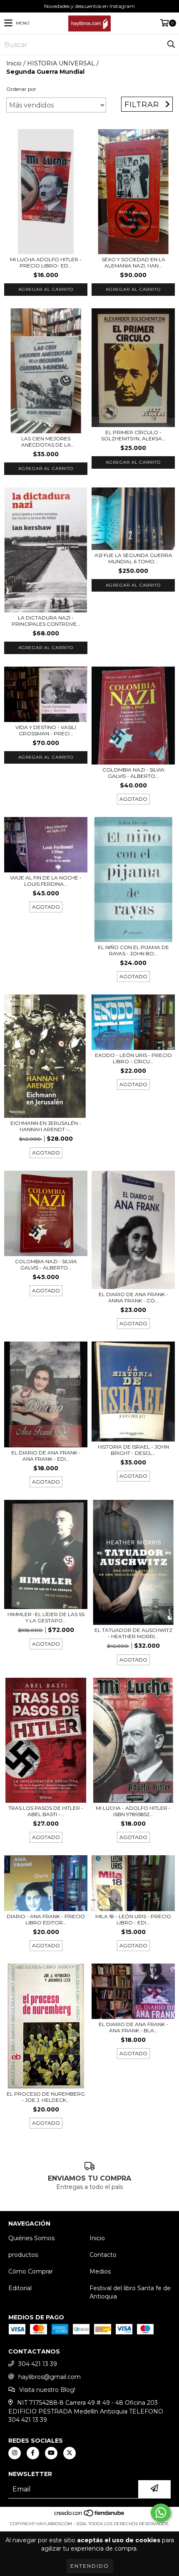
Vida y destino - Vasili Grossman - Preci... (46, 730)
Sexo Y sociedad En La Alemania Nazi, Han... (133, 262)
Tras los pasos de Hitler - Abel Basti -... (46, 1811)
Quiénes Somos (31, 2238)
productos (23, 2255)
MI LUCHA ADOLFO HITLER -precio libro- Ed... (46, 262)
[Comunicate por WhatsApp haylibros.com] (161, 2513)
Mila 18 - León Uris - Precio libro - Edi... (133, 1919)
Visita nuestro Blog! (47, 2390)
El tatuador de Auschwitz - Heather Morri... (133, 1633)
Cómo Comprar (31, 2271)
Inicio (14, 63)
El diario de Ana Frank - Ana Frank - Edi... (46, 1456)
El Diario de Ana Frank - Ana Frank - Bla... (133, 2027)
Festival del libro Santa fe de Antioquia (130, 2292)
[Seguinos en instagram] (15, 2453)
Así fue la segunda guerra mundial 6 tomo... (133, 558)
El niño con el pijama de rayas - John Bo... (133, 950)
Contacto (103, 2255)
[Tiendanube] (90, 2515)
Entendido (90, 2566)
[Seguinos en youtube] (51, 2453)
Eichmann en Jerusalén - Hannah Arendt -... (46, 1126)
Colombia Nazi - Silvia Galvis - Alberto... (133, 773)
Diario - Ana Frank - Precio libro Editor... (46, 1919)
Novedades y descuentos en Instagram (89, 6)
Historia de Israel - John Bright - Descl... (133, 1450)
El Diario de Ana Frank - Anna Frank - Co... (133, 1297)
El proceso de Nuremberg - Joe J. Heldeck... (46, 2097)
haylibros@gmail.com (50, 2377)
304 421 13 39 (38, 2364)
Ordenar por (21, 89)
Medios (100, 2271)
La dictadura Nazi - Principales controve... (46, 621)
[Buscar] (171, 45)
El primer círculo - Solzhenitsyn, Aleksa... (133, 435)
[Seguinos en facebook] (33, 2453)
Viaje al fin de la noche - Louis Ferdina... (46, 881)
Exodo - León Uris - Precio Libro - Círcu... (133, 1058)
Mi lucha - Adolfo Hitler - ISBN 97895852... (133, 1811)
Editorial (20, 2288)
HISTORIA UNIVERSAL (61, 63)
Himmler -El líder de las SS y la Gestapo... (46, 1617)
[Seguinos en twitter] (70, 2453)
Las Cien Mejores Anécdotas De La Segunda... (46, 442)
